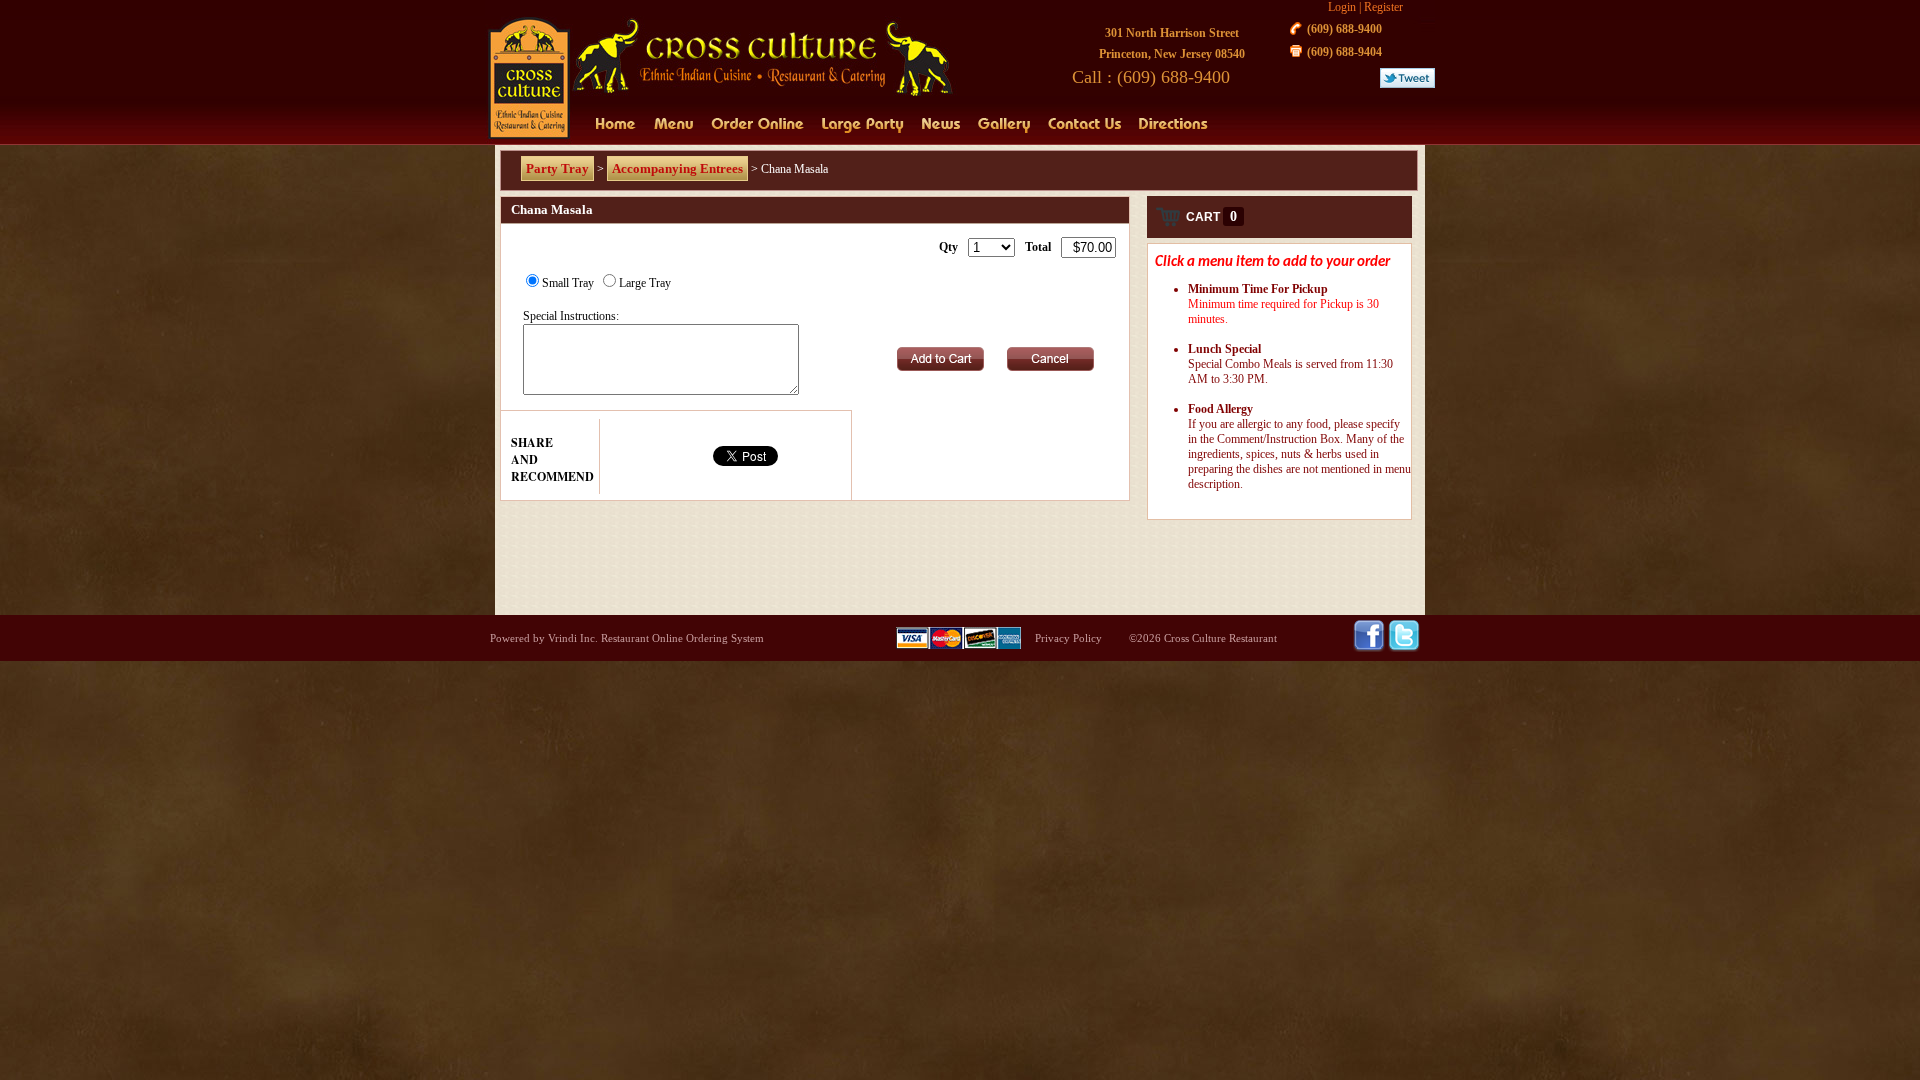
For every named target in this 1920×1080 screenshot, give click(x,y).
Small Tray (568, 283)
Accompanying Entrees (677, 168)
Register (1383, 7)
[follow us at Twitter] (1404, 648)
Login (1342, 7)
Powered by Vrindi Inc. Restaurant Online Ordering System (627, 638)
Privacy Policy (1068, 638)
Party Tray (557, 168)
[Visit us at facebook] (1370, 648)
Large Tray (645, 283)
